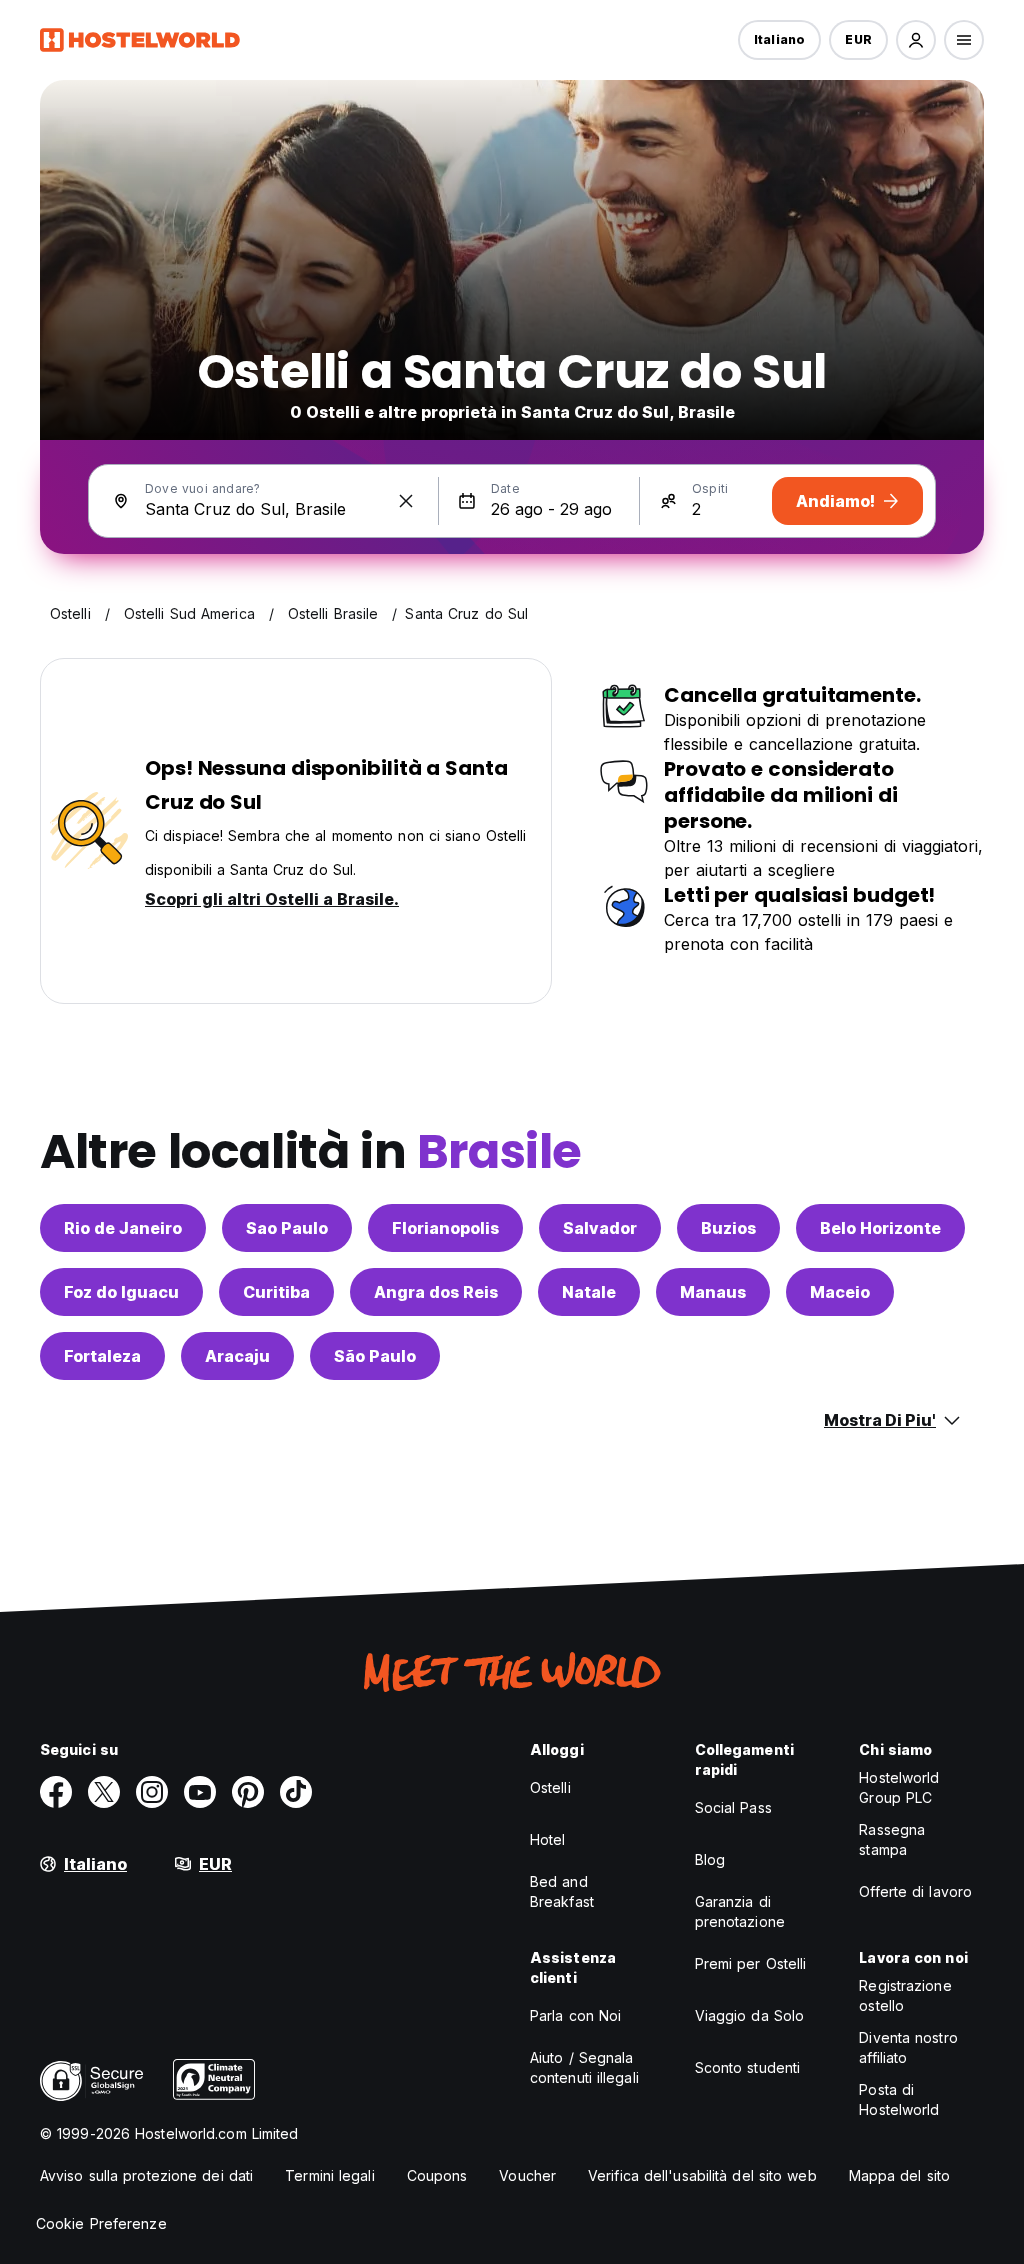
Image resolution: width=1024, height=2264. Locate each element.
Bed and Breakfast (562, 1891)
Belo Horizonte (880, 1228)
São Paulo (375, 1356)
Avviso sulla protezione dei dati (146, 2175)
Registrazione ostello (905, 1995)
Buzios (728, 1228)
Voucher (527, 2175)
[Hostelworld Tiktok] (296, 1792)
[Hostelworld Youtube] (200, 1792)
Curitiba (276, 1292)
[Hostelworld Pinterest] (248, 1792)
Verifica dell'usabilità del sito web (702, 2175)
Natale (589, 1292)
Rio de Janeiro (123, 1228)
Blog (710, 1859)
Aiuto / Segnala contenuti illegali (584, 2067)
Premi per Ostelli (751, 1963)
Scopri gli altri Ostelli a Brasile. (272, 899)
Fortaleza (102, 1356)
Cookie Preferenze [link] (101, 2223)
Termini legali (329, 2175)
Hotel (548, 1839)
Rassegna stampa (892, 1839)
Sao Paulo (287, 1228)
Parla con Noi (575, 2015)
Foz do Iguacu (121, 1292)
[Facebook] (56, 1792)
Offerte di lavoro (915, 1891)
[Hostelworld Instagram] (152, 1792)
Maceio (840, 1292)
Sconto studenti (748, 2067)
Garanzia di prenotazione (740, 1911)
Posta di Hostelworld (899, 2099)
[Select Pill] (916, 40)
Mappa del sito (899, 2175)
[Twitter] (104, 1792)
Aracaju (237, 1356)
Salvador (600, 1228)
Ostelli (550, 1787)
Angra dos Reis (436, 1292)
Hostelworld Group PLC (899, 1787)
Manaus (713, 1292)
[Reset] (406, 501)
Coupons (437, 2175)
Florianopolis (445, 1228)
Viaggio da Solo (750, 2015)
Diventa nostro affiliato (908, 2047)
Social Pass (733, 1807)
